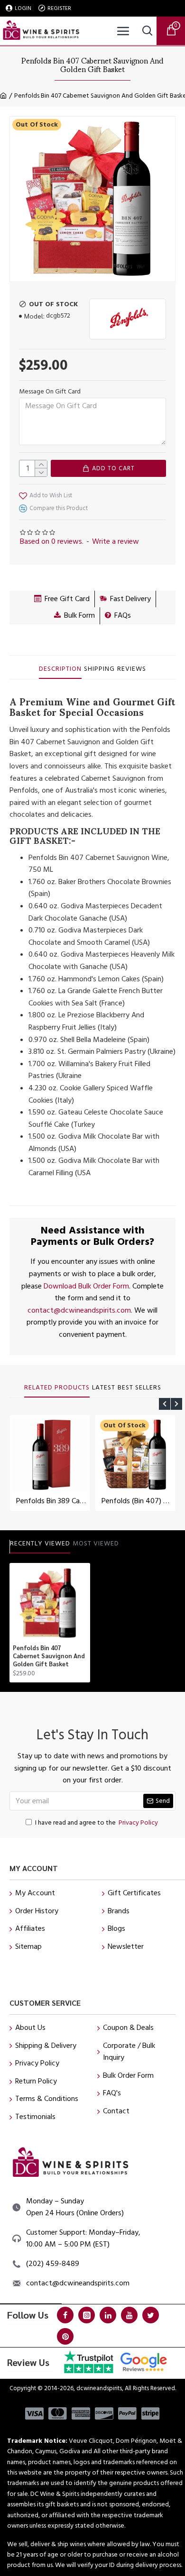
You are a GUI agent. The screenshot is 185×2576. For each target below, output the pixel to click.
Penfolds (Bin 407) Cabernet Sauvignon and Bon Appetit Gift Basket (137, 1501)
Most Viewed (96, 1544)
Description (60, 669)
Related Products (57, 1388)
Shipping (99, 669)
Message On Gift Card (50, 392)
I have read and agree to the (97, 1823)
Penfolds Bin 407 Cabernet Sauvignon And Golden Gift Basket (49, 1656)
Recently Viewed (40, 1544)
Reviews (132, 669)
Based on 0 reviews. (52, 541)
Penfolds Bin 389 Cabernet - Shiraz (52, 1501)
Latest (104, 1388)
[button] (165, 1404)
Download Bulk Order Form (86, 1286)
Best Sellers (139, 1388)
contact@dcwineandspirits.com (79, 1310)
